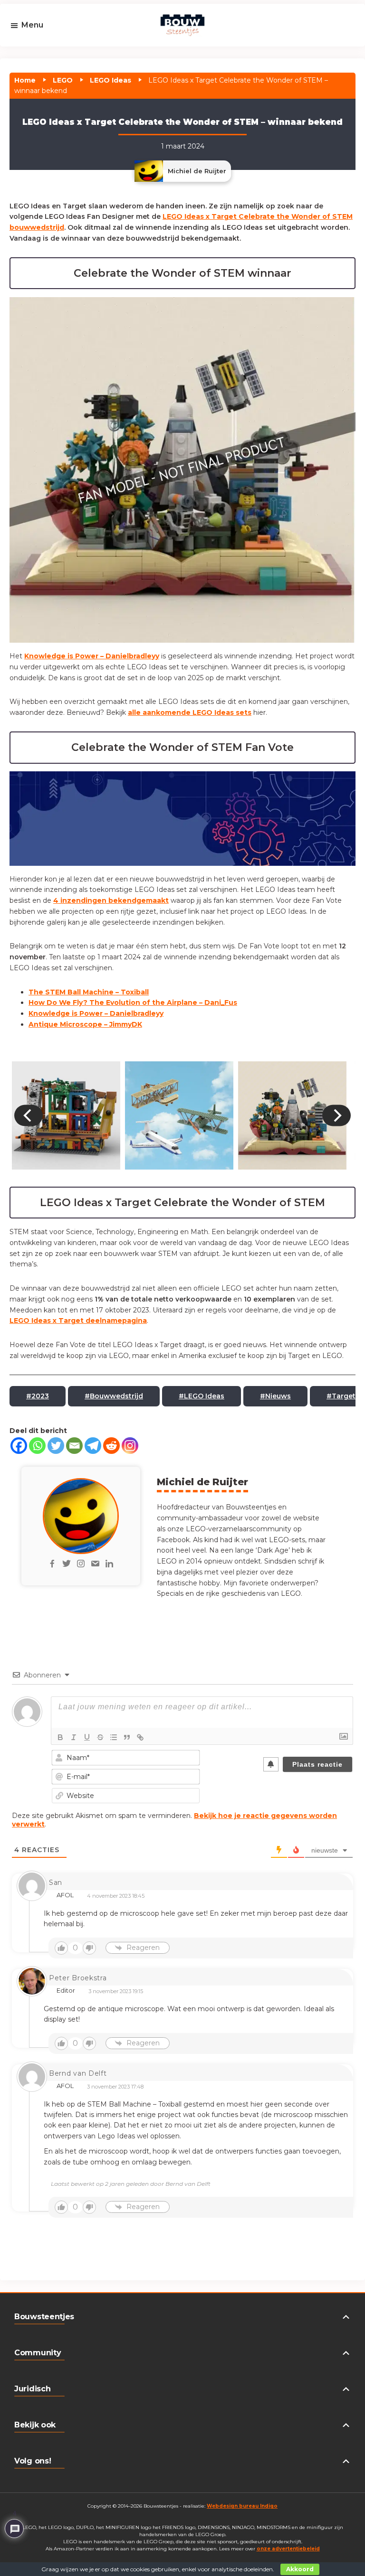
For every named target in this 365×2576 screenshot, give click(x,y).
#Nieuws (275, 1396)
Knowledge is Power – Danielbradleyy (92, 656)
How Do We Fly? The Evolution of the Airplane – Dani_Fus (133, 1002)
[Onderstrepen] (87, 1737)
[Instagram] (130, 1446)
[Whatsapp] (37, 1446)
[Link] (140, 1737)
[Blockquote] (127, 1737)
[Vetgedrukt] (60, 1737)
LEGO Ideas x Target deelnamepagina (78, 1321)
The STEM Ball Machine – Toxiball (89, 992)
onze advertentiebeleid (288, 2549)
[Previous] (29, 1115)
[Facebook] (19, 1446)
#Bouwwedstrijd (114, 1396)
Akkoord (300, 2569)
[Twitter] (56, 1446)
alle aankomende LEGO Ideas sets (190, 712)
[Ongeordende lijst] (114, 1737)
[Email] (74, 1446)
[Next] (336, 1115)
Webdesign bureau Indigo (242, 2506)
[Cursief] (74, 1737)
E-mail (36, 53)
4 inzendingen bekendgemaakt (111, 900)
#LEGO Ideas (202, 1396)
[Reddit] (111, 1446)
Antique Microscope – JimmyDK (85, 1024)
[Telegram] (93, 1446)
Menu (32, 25)
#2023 (38, 1396)
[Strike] (100, 1737)
